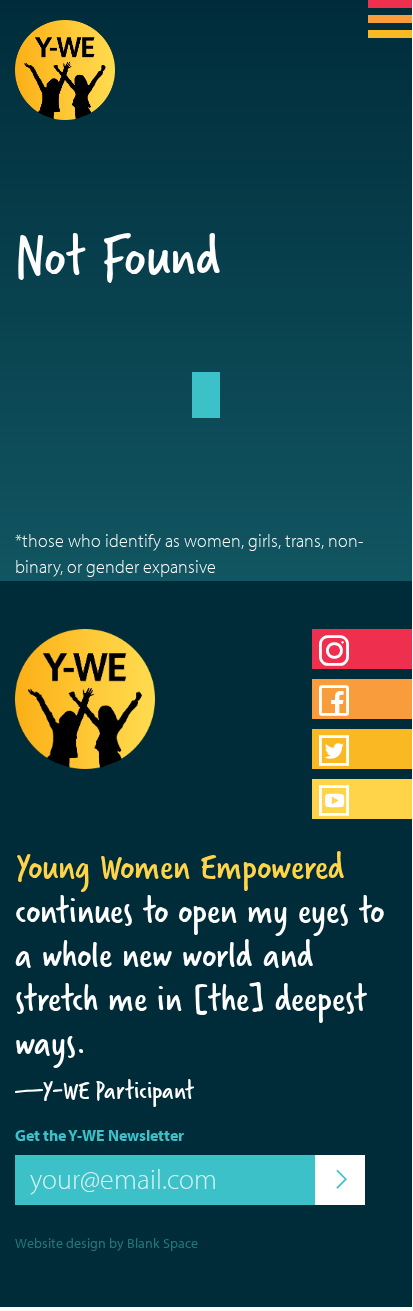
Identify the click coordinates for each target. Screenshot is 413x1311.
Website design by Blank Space (106, 1243)
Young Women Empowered (180, 867)
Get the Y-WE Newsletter (99, 1135)
